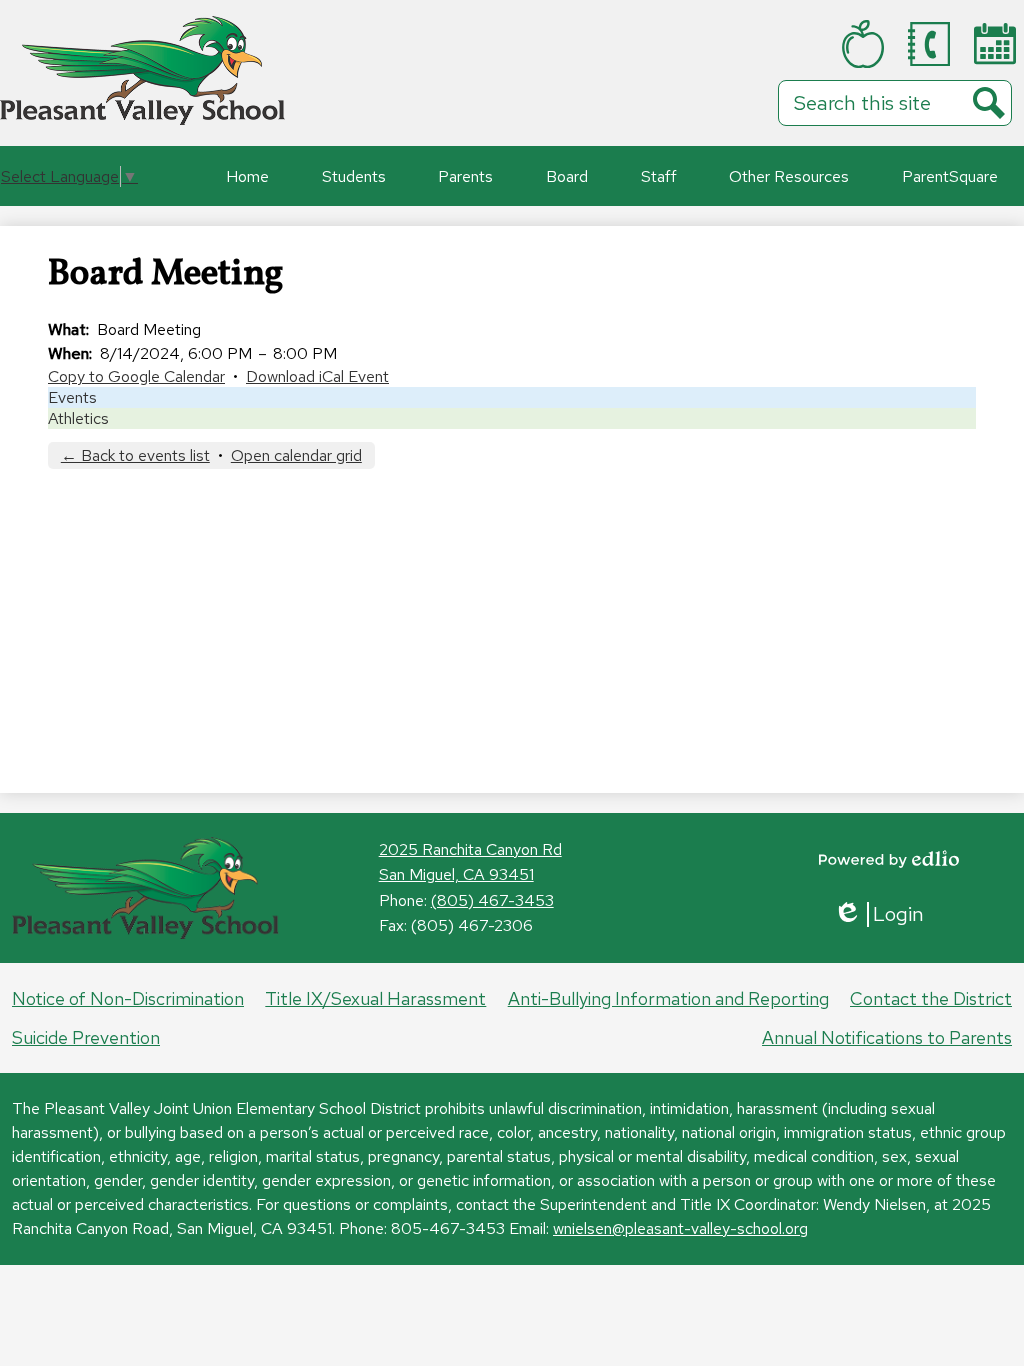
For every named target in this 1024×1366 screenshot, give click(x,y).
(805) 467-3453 (492, 900)
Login (878, 914)
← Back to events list (135, 455)
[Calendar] (999, 43)
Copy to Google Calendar (136, 376)
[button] (354, 176)
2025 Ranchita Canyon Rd (470, 849)
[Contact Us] (933, 44)
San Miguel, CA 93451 (456, 874)
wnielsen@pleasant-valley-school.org (680, 1228)
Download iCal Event (317, 376)
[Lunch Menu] (867, 44)
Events (72, 397)
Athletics (78, 418)
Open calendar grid (296, 455)
